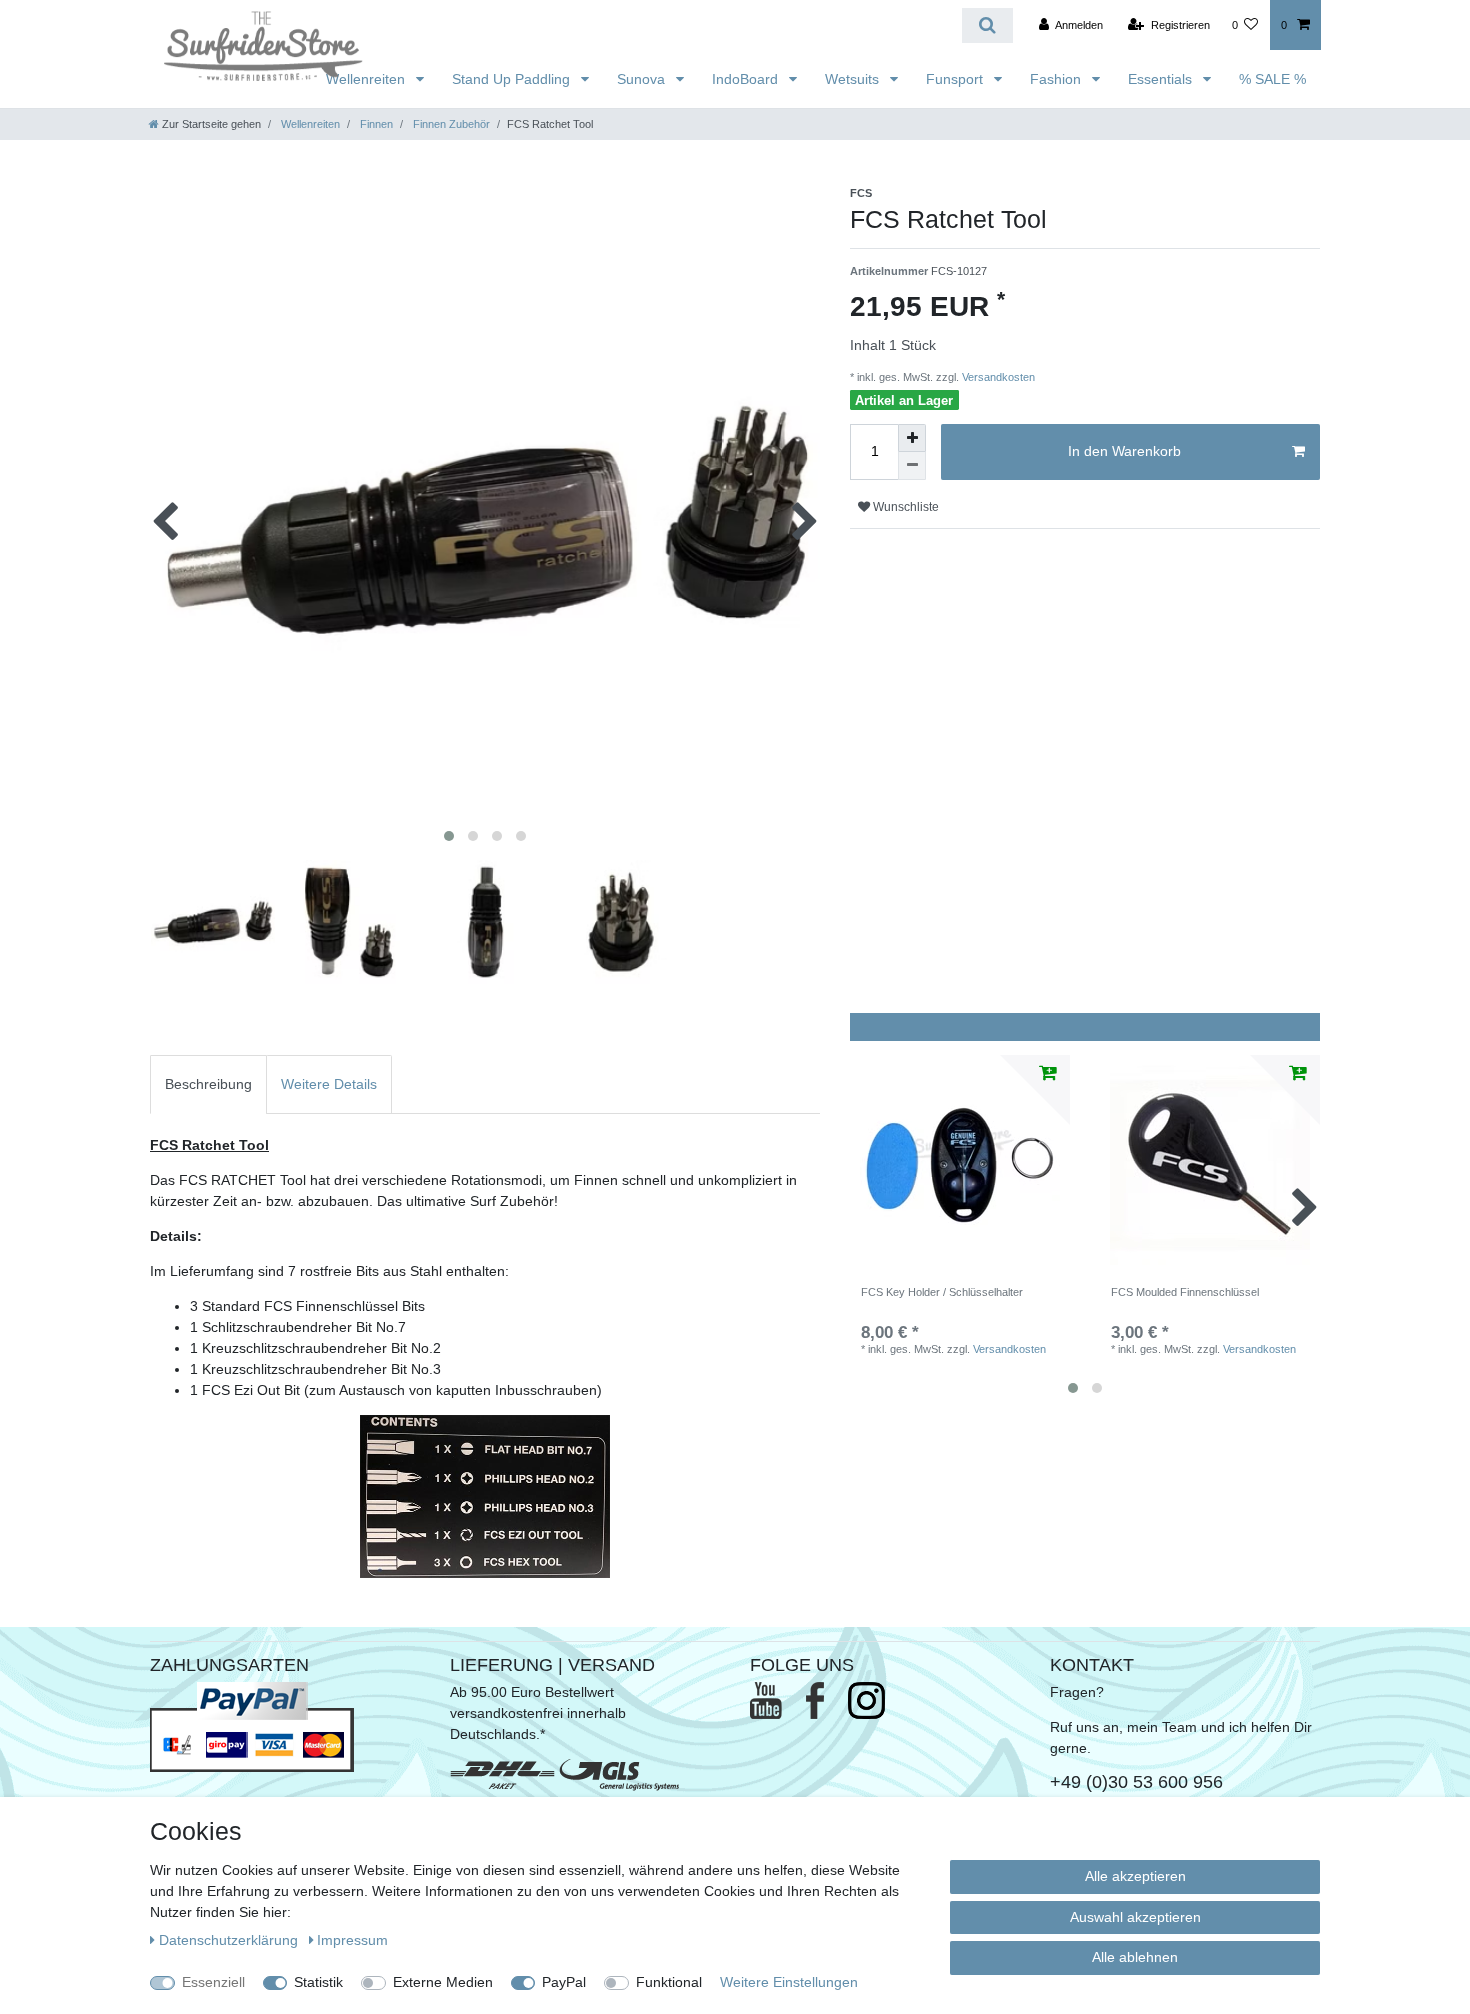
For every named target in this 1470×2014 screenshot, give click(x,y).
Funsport (956, 79)
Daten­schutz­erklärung (230, 1940)
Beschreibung (208, 1084)
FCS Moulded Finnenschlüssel (1185, 1292)
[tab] (208, 1084)
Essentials (1162, 79)
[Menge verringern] (912, 466)
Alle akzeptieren (1135, 1876)
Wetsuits (854, 79)
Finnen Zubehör (450, 124)
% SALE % (1272, 79)
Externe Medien (443, 1982)
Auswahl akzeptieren (1135, 1917)
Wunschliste (904, 507)
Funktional (669, 1982)
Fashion (1057, 79)
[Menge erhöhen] (912, 438)
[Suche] (987, 25)
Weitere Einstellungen (789, 1982)
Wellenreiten (367, 79)
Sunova (643, 79)
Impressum (352, 1940)
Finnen (375, 124)
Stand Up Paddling (513, 79)
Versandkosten (997, 377)
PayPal (564, 1982)
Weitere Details (329, 1084)
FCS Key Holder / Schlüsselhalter (942, 1292)
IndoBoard (747, 79)
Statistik (318, 1982)
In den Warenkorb (1124, 451)
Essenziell (213, 1982)
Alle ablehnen (1135, 1957)
